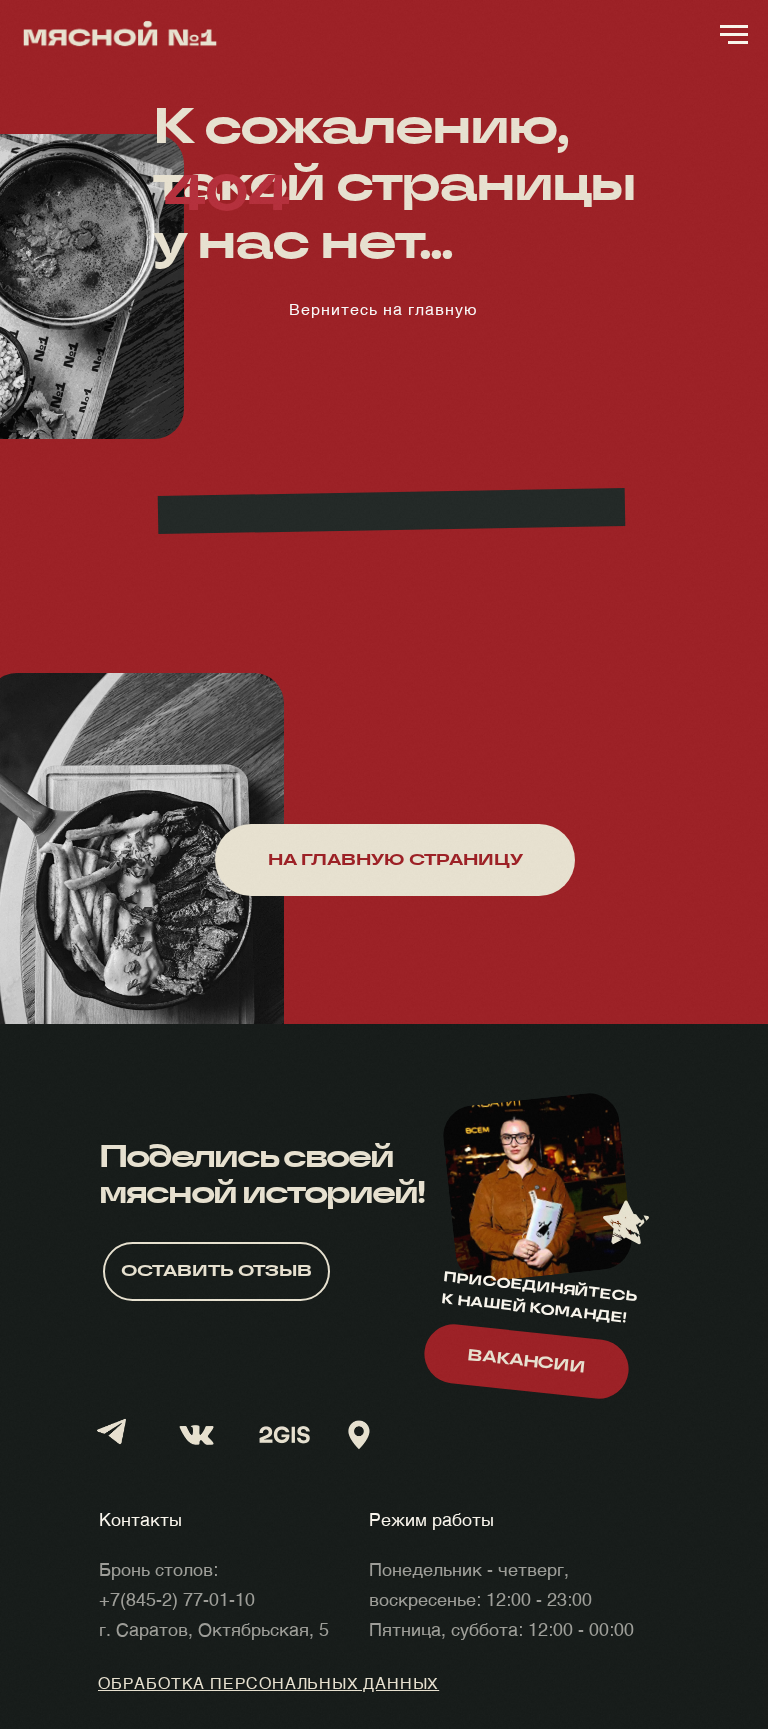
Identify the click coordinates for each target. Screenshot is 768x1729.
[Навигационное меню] (734, 35)
